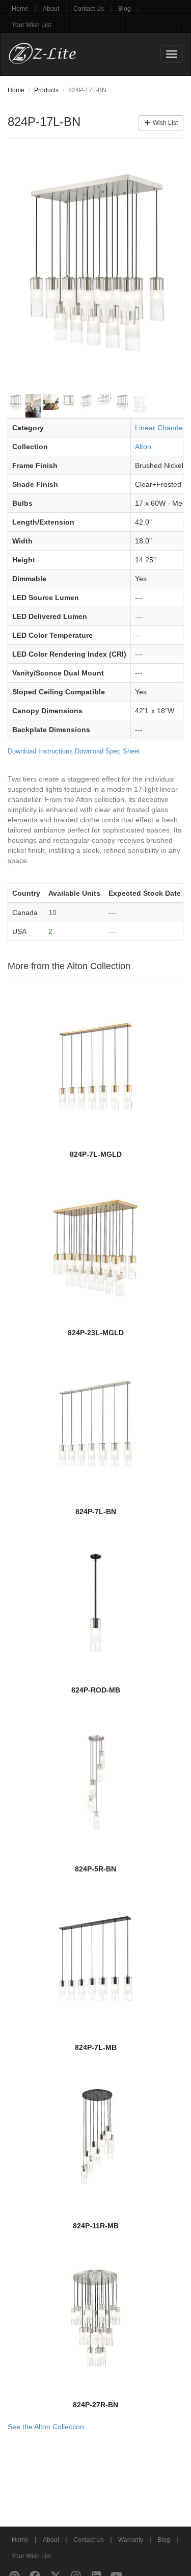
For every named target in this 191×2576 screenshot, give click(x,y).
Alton (143, 447)
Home (20, 9)
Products (46, 90)
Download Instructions (40, 751)
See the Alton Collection (46, 2427)
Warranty (131, 2540)
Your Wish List (31, 25)
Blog (125, 9)
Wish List (165, 123)
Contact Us (89, 9)
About (51, 9)
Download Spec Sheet (107, 751)
